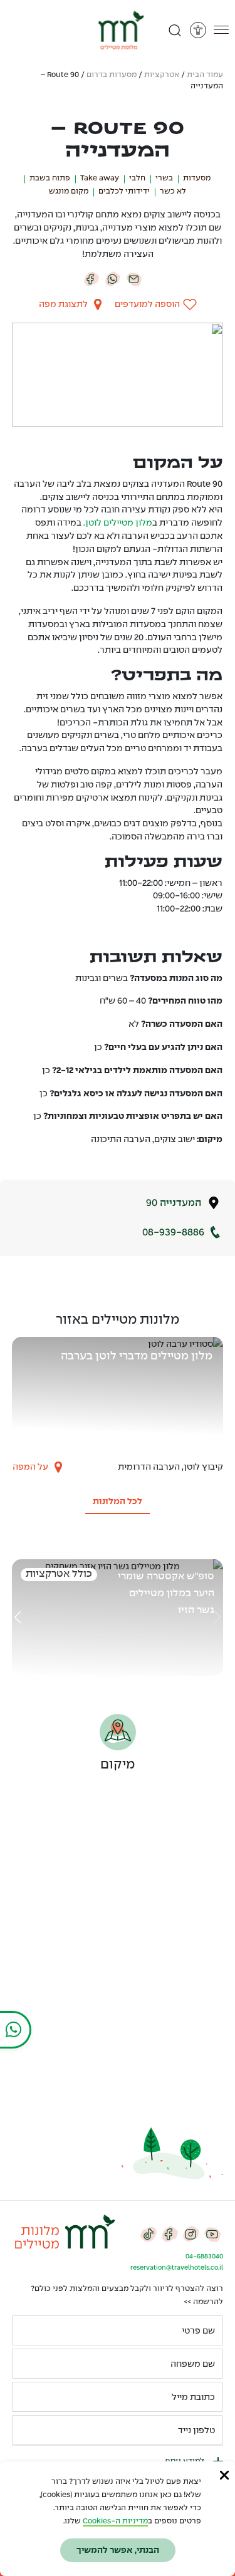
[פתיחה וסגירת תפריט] (221, 30)
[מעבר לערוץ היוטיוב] (212, 2233)
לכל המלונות (118, 1502)
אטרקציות (162, 75)
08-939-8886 (173, 1233)
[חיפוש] (175, 30)
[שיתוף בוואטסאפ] (113, 279)
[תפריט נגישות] (198, 30)
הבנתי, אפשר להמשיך (118, 2550)
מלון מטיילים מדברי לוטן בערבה (137, 1357)
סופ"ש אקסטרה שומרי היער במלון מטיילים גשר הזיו (166, 1593)
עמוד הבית (205, 75)
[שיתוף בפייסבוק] (91, 279)
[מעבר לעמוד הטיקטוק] (149, 2233)
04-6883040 (204, 2257)
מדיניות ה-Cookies (115, 2521)
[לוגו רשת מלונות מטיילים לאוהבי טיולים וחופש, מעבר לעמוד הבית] (118, 30)
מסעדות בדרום (112, 75)
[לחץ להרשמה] (27, 2430)
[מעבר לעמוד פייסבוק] (170, 2233)
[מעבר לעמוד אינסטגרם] (191, 2233)
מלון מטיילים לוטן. (118, 523)
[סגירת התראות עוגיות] (224, 2475)
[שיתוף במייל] (134, 279)
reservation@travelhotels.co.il (177, 2268)
